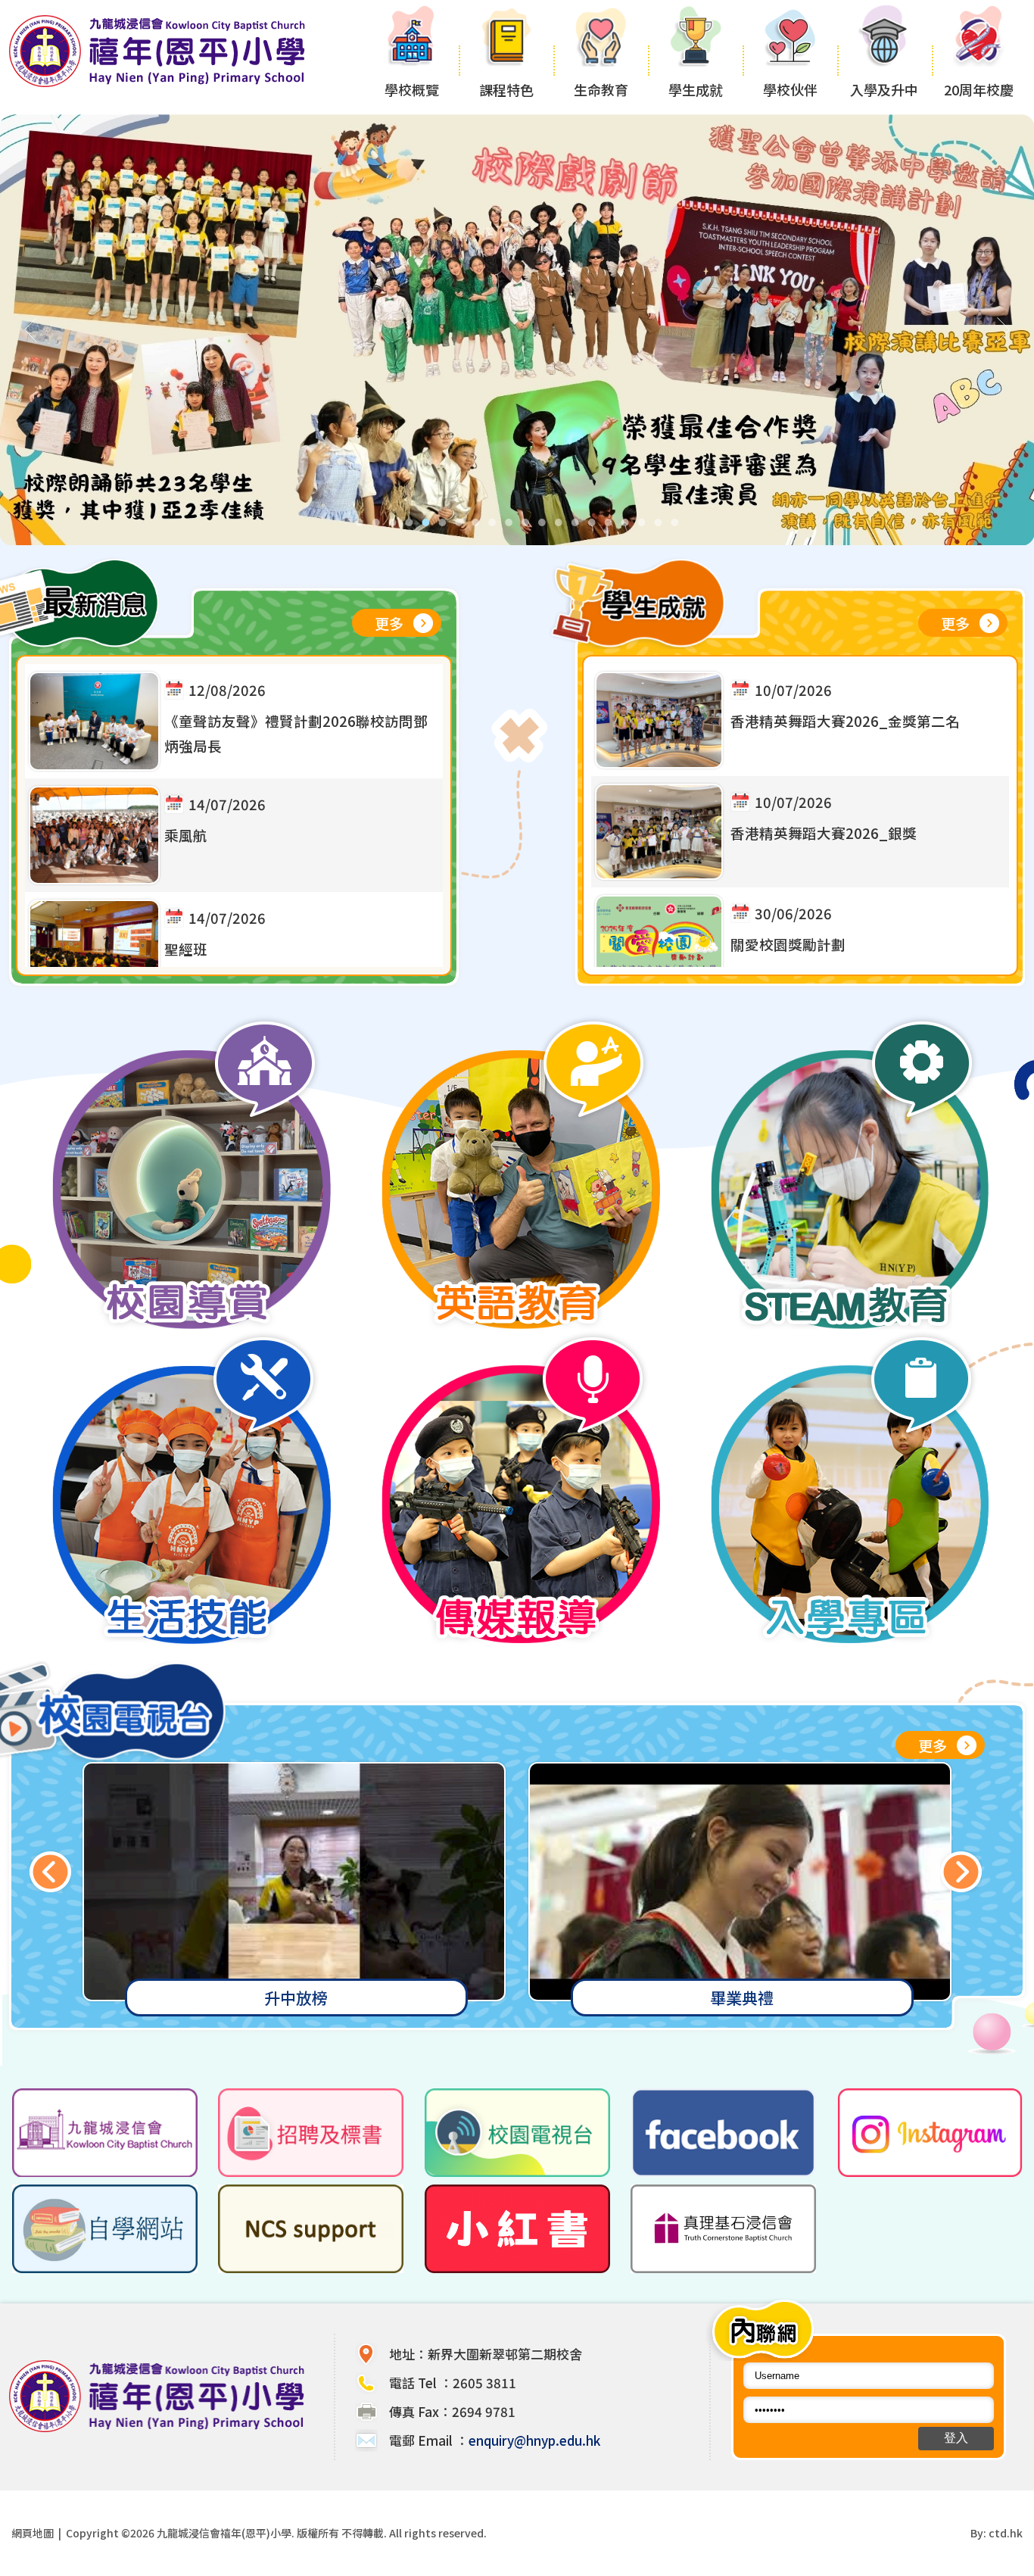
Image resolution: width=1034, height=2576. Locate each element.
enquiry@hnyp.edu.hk (534, 2440)
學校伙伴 (790, 89)
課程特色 (506, 89)
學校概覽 (412, 89)
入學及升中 (884, 89)
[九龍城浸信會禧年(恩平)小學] (161, 86)
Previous (50, 1871)
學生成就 (696, 89)
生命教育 (601, 89)
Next (961, 1871)
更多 (389, 623)
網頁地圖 (33, 2533)
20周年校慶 (979, 89)
